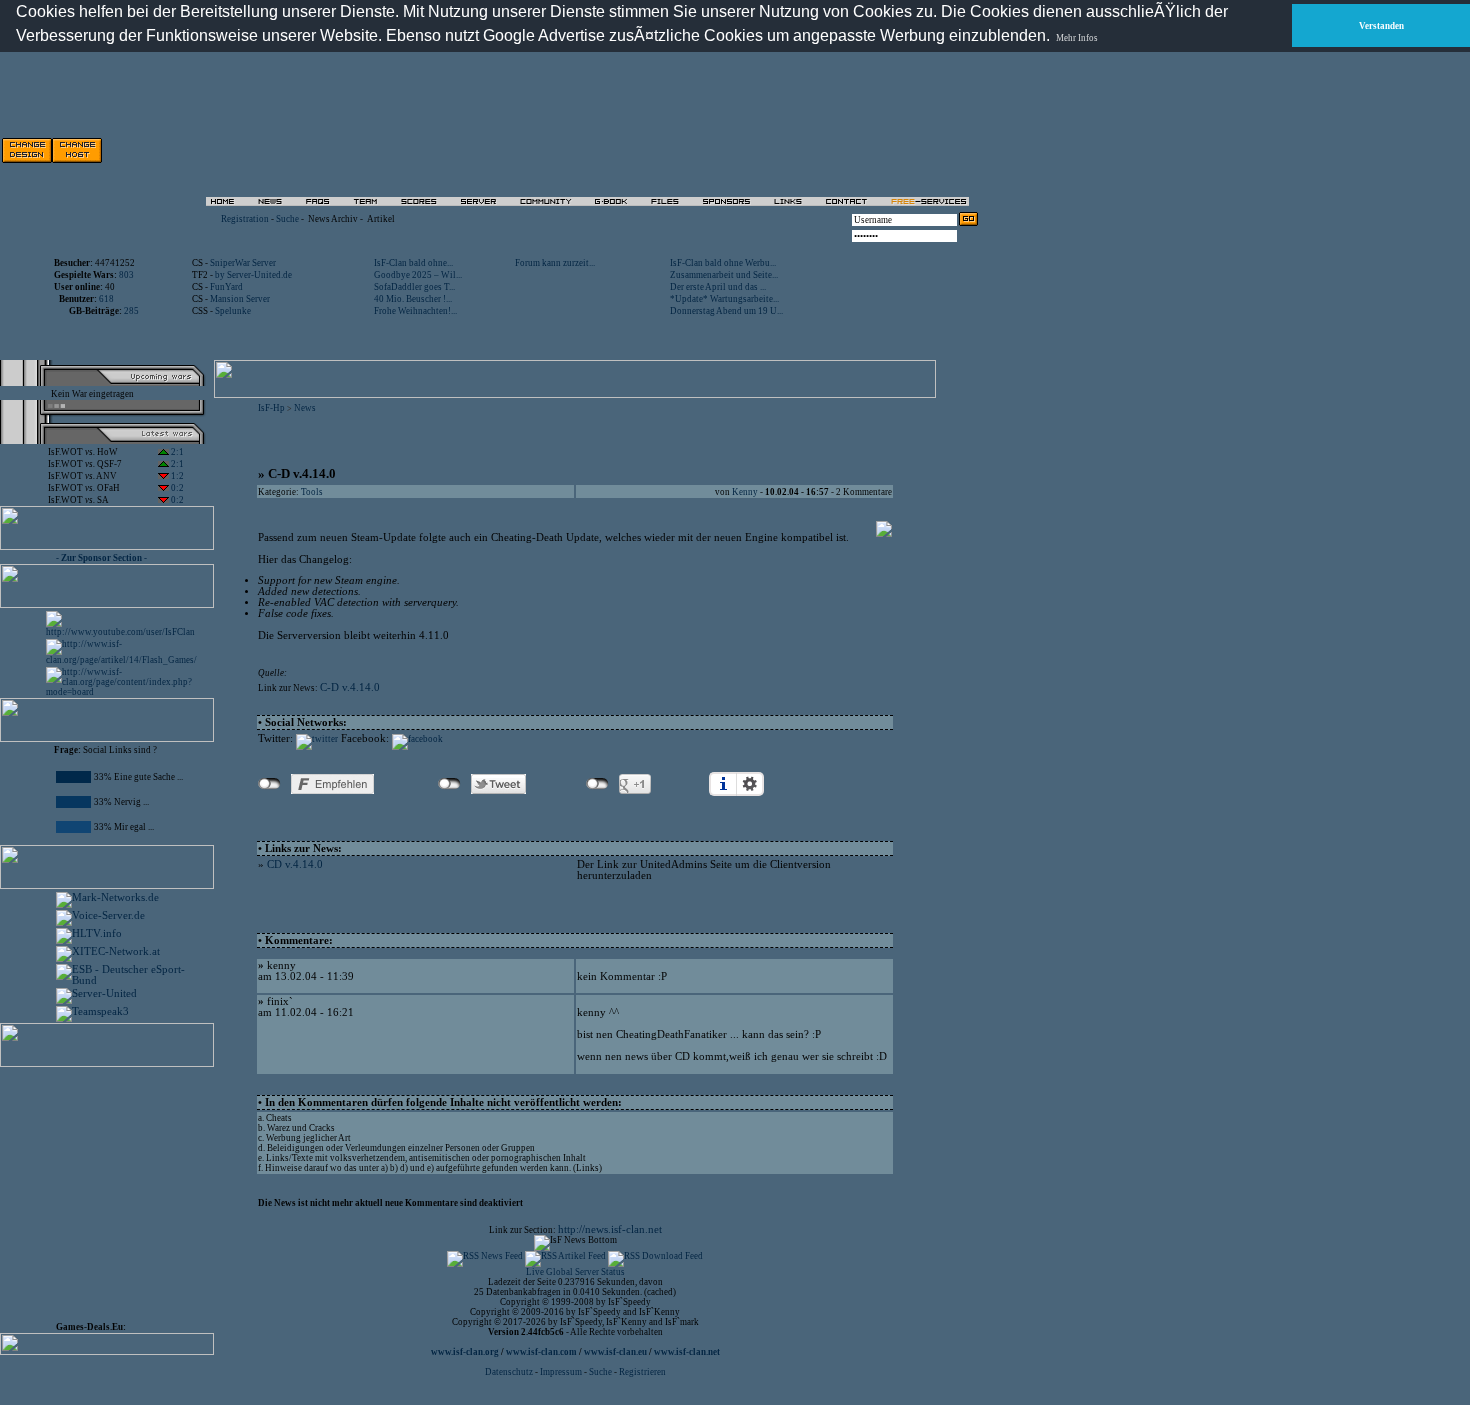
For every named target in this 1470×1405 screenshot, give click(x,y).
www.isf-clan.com (541, 1352)
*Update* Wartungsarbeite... (724, 299)
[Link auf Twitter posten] (317, 739)
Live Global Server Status (575, 1272)
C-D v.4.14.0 (350, 687)
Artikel (381, 219)
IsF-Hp (271, 408)
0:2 (176, 488)
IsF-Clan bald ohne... (413, 263)
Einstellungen (750, 784)
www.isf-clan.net (687, 1352)
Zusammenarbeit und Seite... (724, 275)
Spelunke (233, 311)
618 (106, 299)
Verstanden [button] (1381, 26)
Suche (287, 219)
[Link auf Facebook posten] (417, 739)
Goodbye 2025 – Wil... (418, 275)
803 (126, 275)
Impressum (561, 1372)
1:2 (176, 476)
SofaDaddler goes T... (414, 287)
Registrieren (642, 1372)
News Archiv (333, 219)
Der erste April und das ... (718, 287)
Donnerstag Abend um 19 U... (726, 311)
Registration (245, 219)
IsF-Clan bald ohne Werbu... (723, 263)
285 (131, 311)
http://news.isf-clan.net (610, 1229)
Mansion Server (240, 299)
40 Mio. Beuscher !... (413, 299)
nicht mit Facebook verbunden (269, 784)
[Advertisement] (751, 150)
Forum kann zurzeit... (555, 263)
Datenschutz (510, 1372)
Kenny (745, 492)
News (305, 408)
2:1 (176, 452)
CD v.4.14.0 (295, 864)
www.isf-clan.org (465, 1352)
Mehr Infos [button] (1077, 38)
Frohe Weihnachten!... (415, 311)
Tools (312, 492)
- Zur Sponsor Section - (101, 558)
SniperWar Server (243, 263)
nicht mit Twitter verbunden (449, 784)
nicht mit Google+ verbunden (597, 784)
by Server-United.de (253, 275)
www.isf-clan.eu (615, 1352)
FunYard (226, 287)
